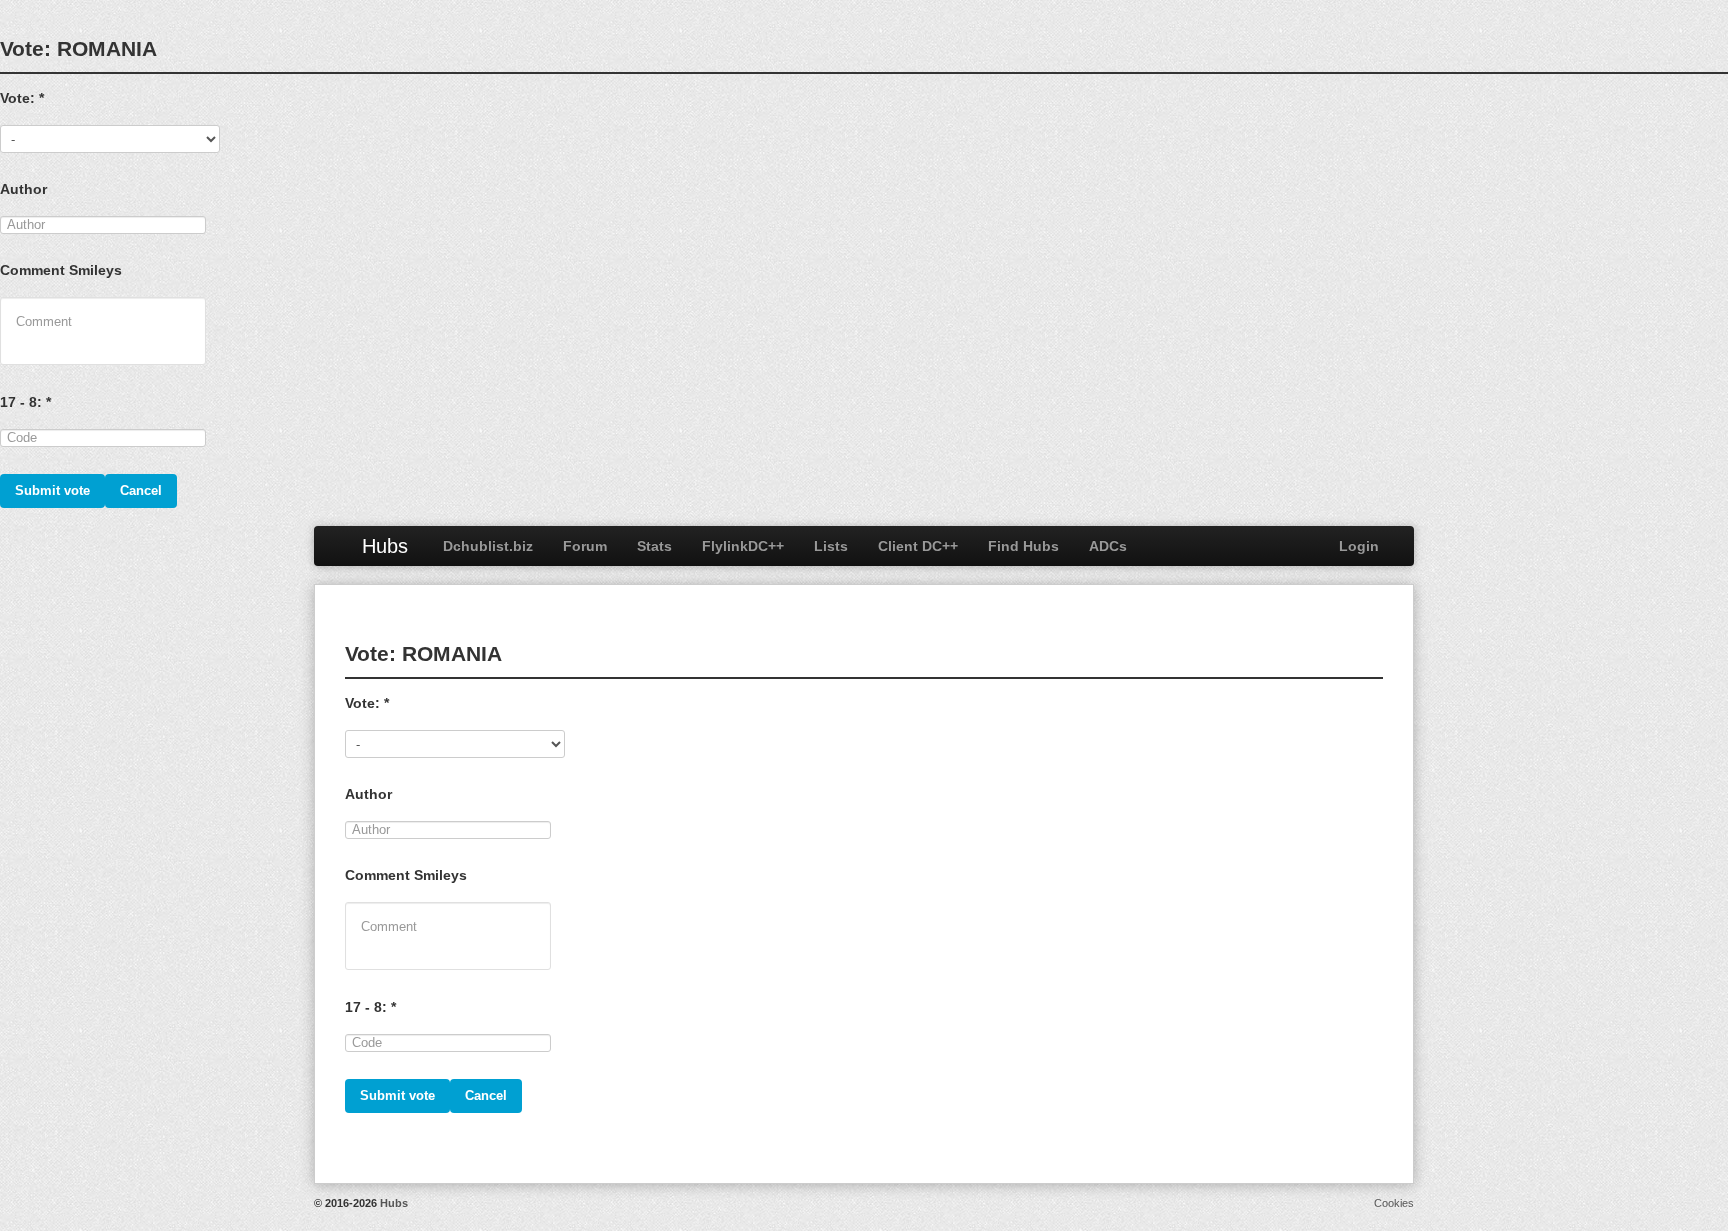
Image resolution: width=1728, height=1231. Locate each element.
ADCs (1108, 546)
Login (1359, 546)
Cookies (1394, 1203)
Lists (831, 546)
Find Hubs (1023, 546)
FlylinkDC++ (743, 546)
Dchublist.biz (488, 546)
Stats (654, 546)
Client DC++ (918, 546)
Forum (585, 546)
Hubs (385, 546)
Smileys (95, 270)
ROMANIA (107, 48)
